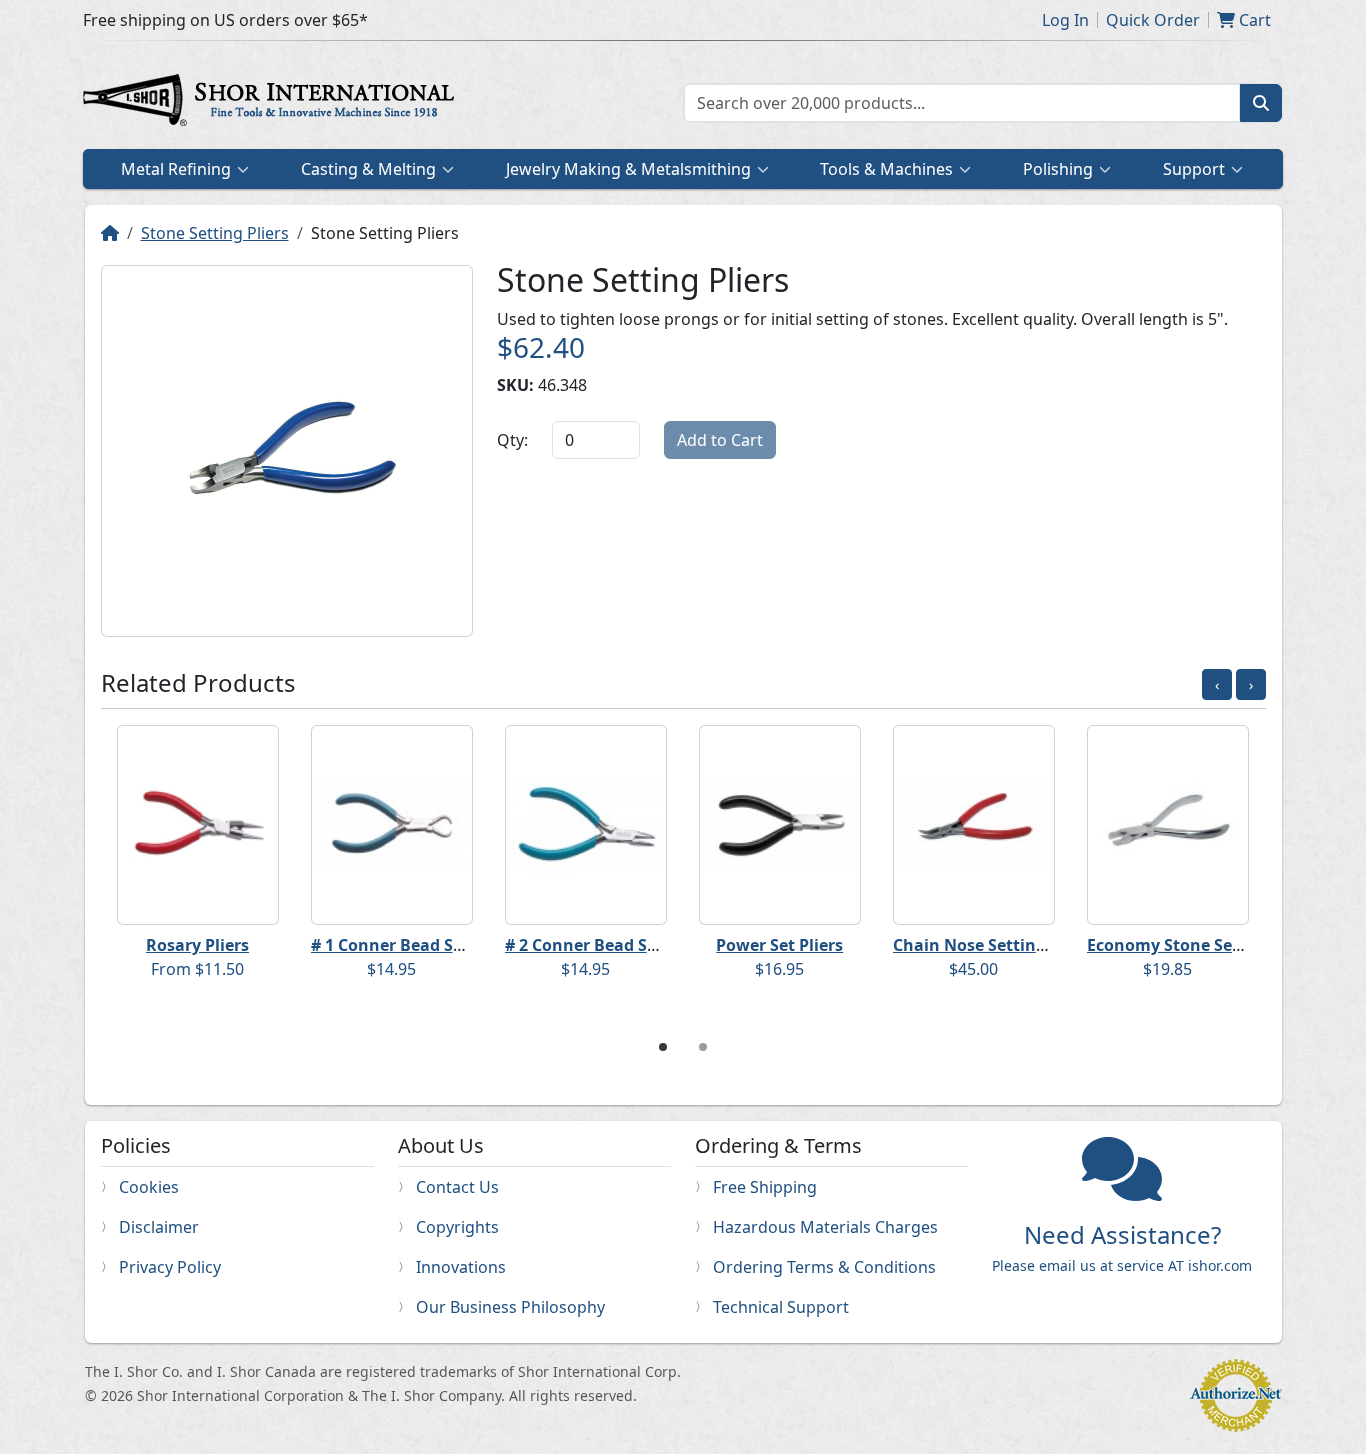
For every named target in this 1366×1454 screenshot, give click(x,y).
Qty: (512, 440)
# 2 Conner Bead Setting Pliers (624, 945)
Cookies (149, 1187)
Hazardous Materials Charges (825, 1227)
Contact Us (457, 1187)
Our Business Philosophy (510, 1307)
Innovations (461, 1267)
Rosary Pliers (197, 945)
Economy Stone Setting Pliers (1203, 945)
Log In (1065, 20)
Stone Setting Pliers (215, 233)
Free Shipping (765, 1187)
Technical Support (781, 1307)
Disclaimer (159, 1227)
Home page (273, 103)
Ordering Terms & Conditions (824, 1267)
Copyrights (457, 1227)
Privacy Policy (170, 1267)
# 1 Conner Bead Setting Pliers (430, 945)
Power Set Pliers (779, 945)
